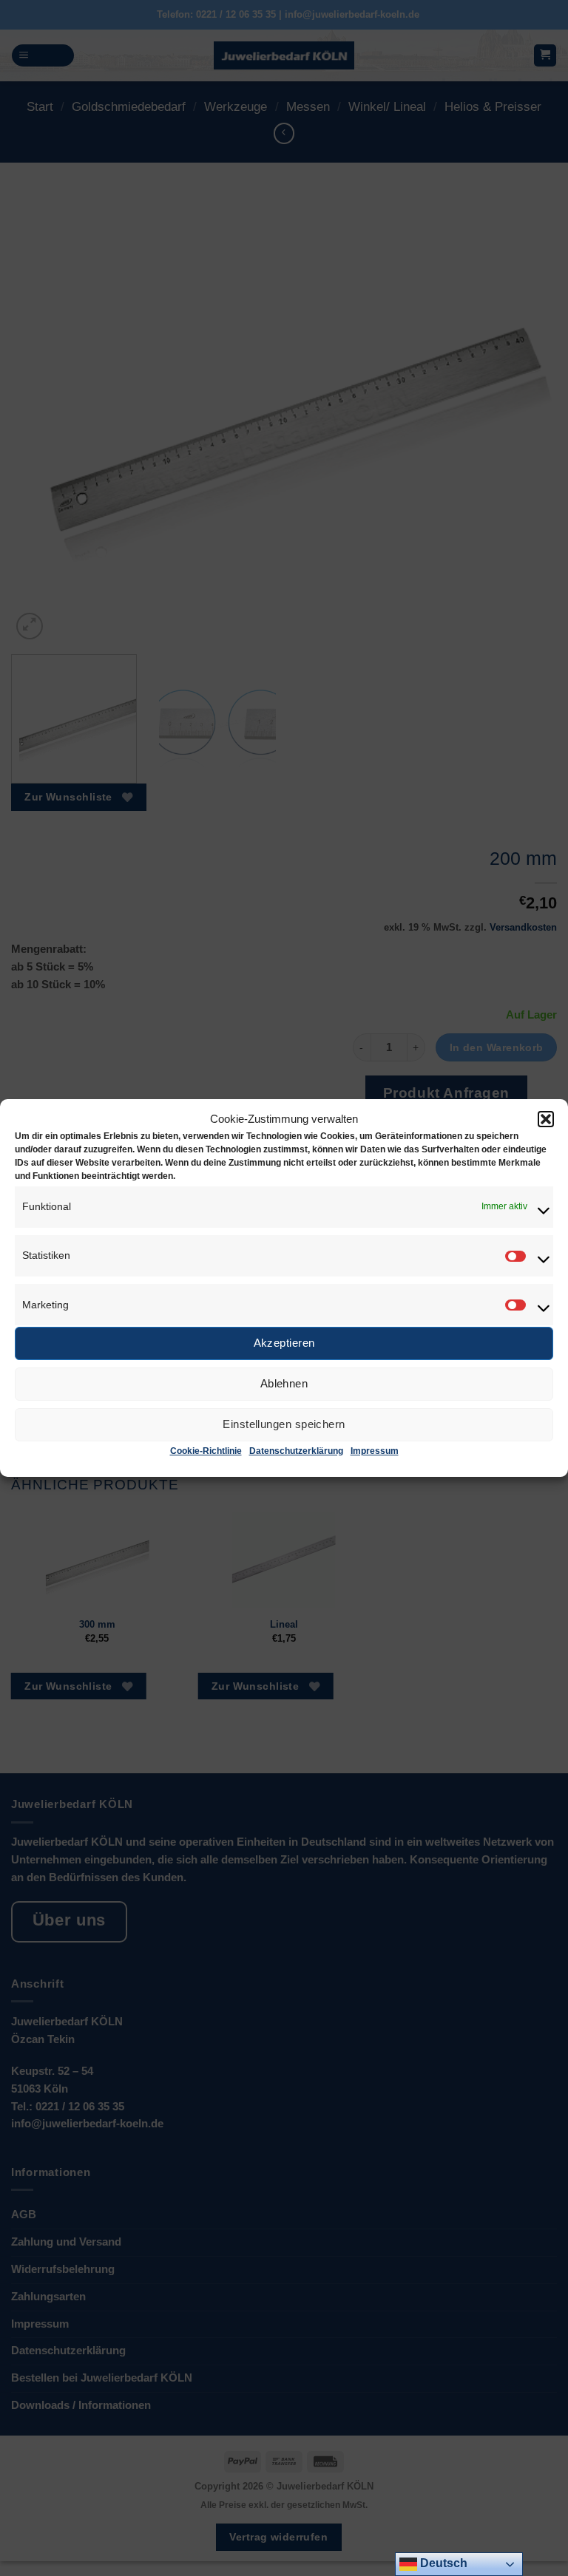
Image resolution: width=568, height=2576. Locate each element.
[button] (546, 1119)
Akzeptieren (284, 1343)
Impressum (375, 1451)
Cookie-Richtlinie (206, 1451)
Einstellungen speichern (284, 1424)
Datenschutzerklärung (296, 1451)
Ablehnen (284, 1383)
